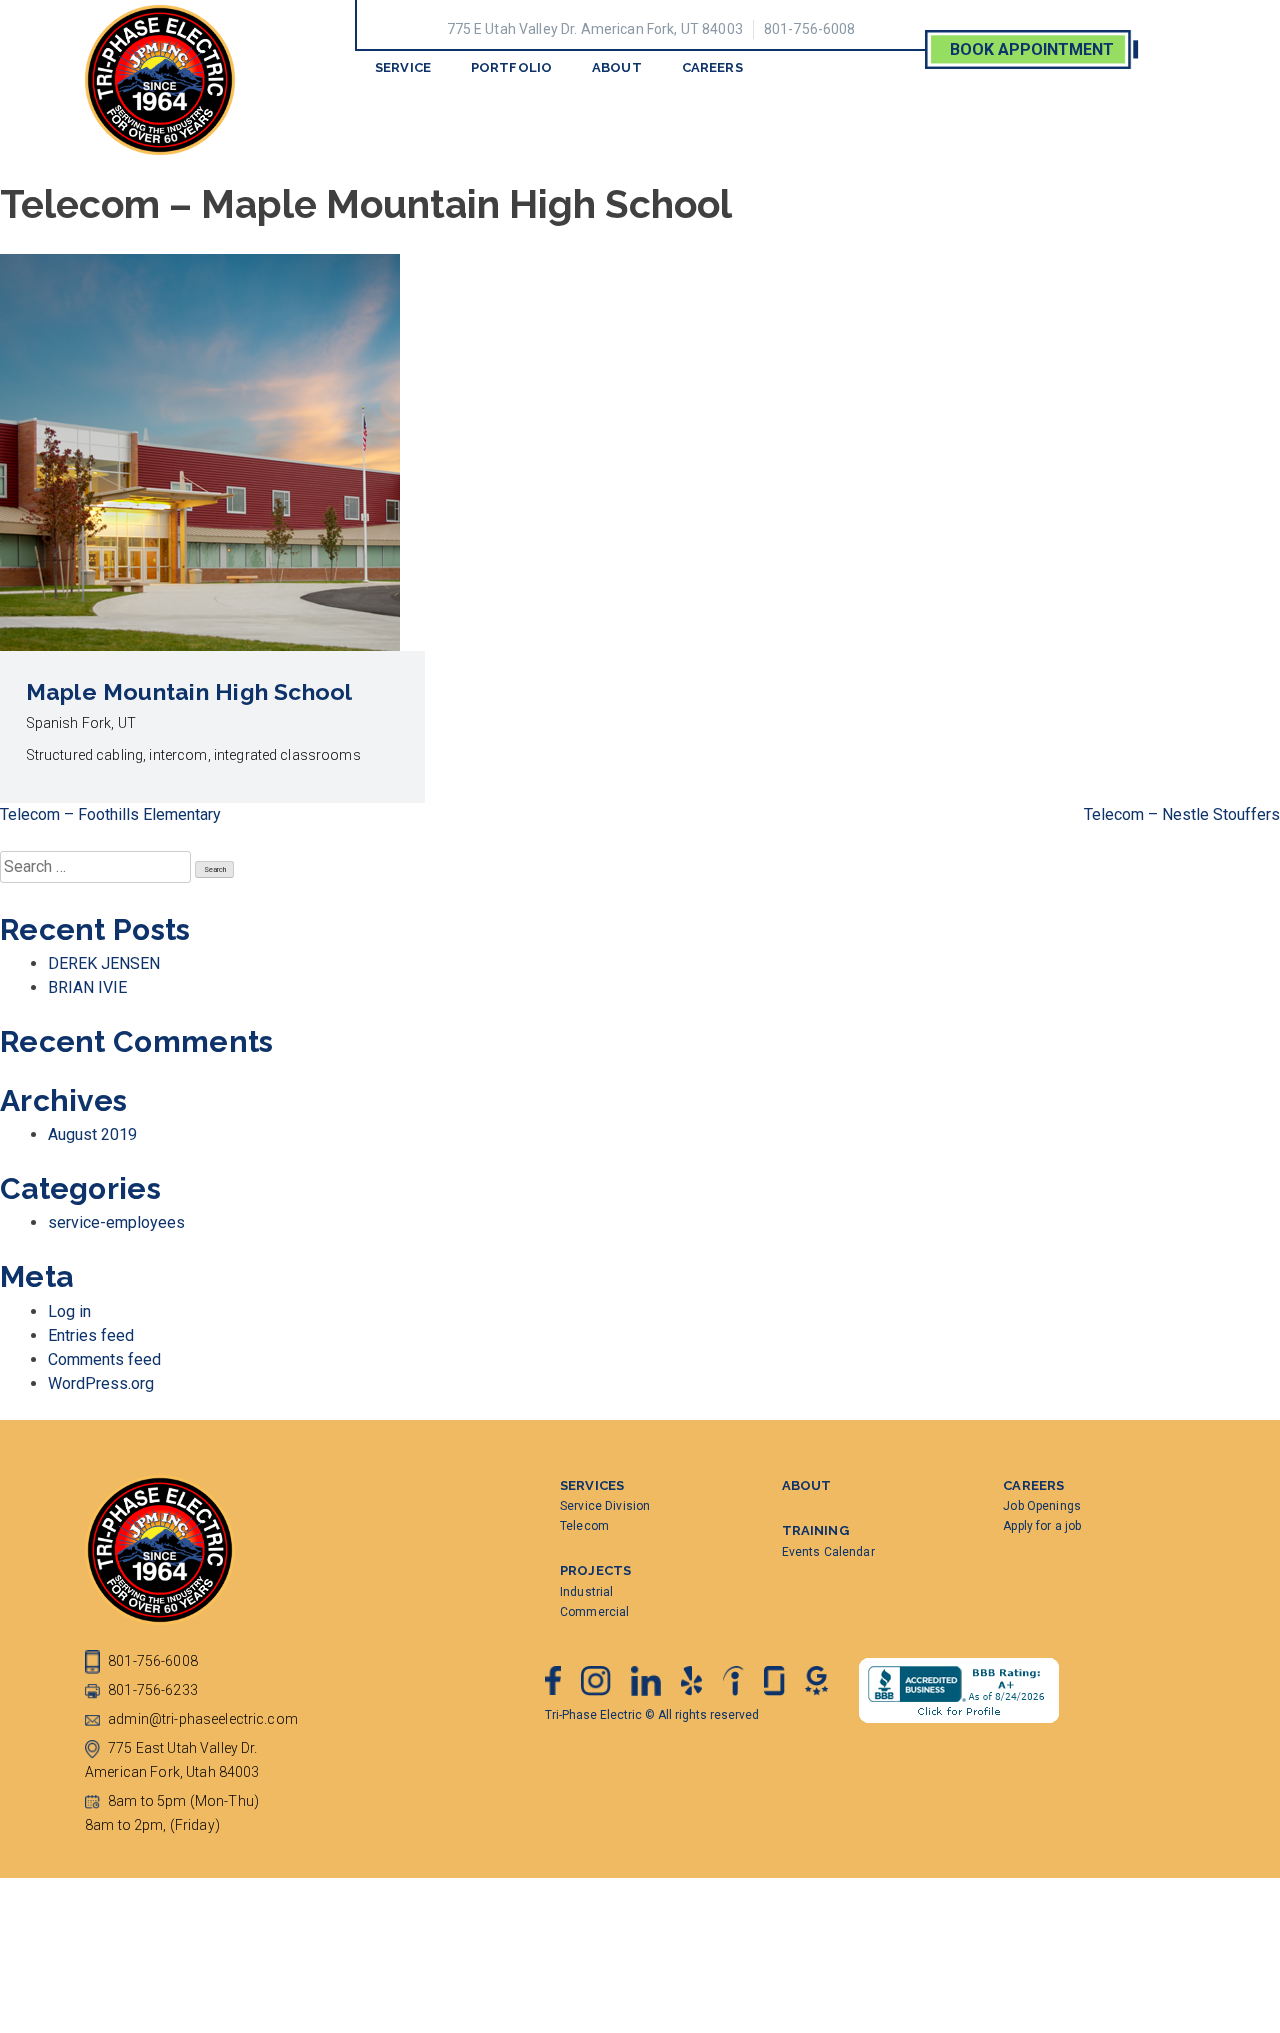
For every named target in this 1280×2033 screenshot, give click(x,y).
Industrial (586, 1592)
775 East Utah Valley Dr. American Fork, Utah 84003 (172, 1760)
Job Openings (1042, 1506)
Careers (712, 67)
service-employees (116, 1222)
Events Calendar (828, 1552)
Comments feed (104, 1359)
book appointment (1032, 49)
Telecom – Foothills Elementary (110, 814)
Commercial (594, 1612)
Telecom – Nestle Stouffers (1182, 814)
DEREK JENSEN (104, 963)
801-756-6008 (810, 29)
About (617, 67)
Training (815, 1530)
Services (592, 1485)
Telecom (584, 1526)
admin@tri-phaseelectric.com (201, 1719)
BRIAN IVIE (87, 987)
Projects (595, 1570)
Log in (69, 1311)
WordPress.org (101, 1383)
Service (403, 67)
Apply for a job (1042, 1526)
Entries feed (91, 1335)
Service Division (605, 1506)
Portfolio (511, 67)
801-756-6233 (151, 1690)
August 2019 (92, 1134)
